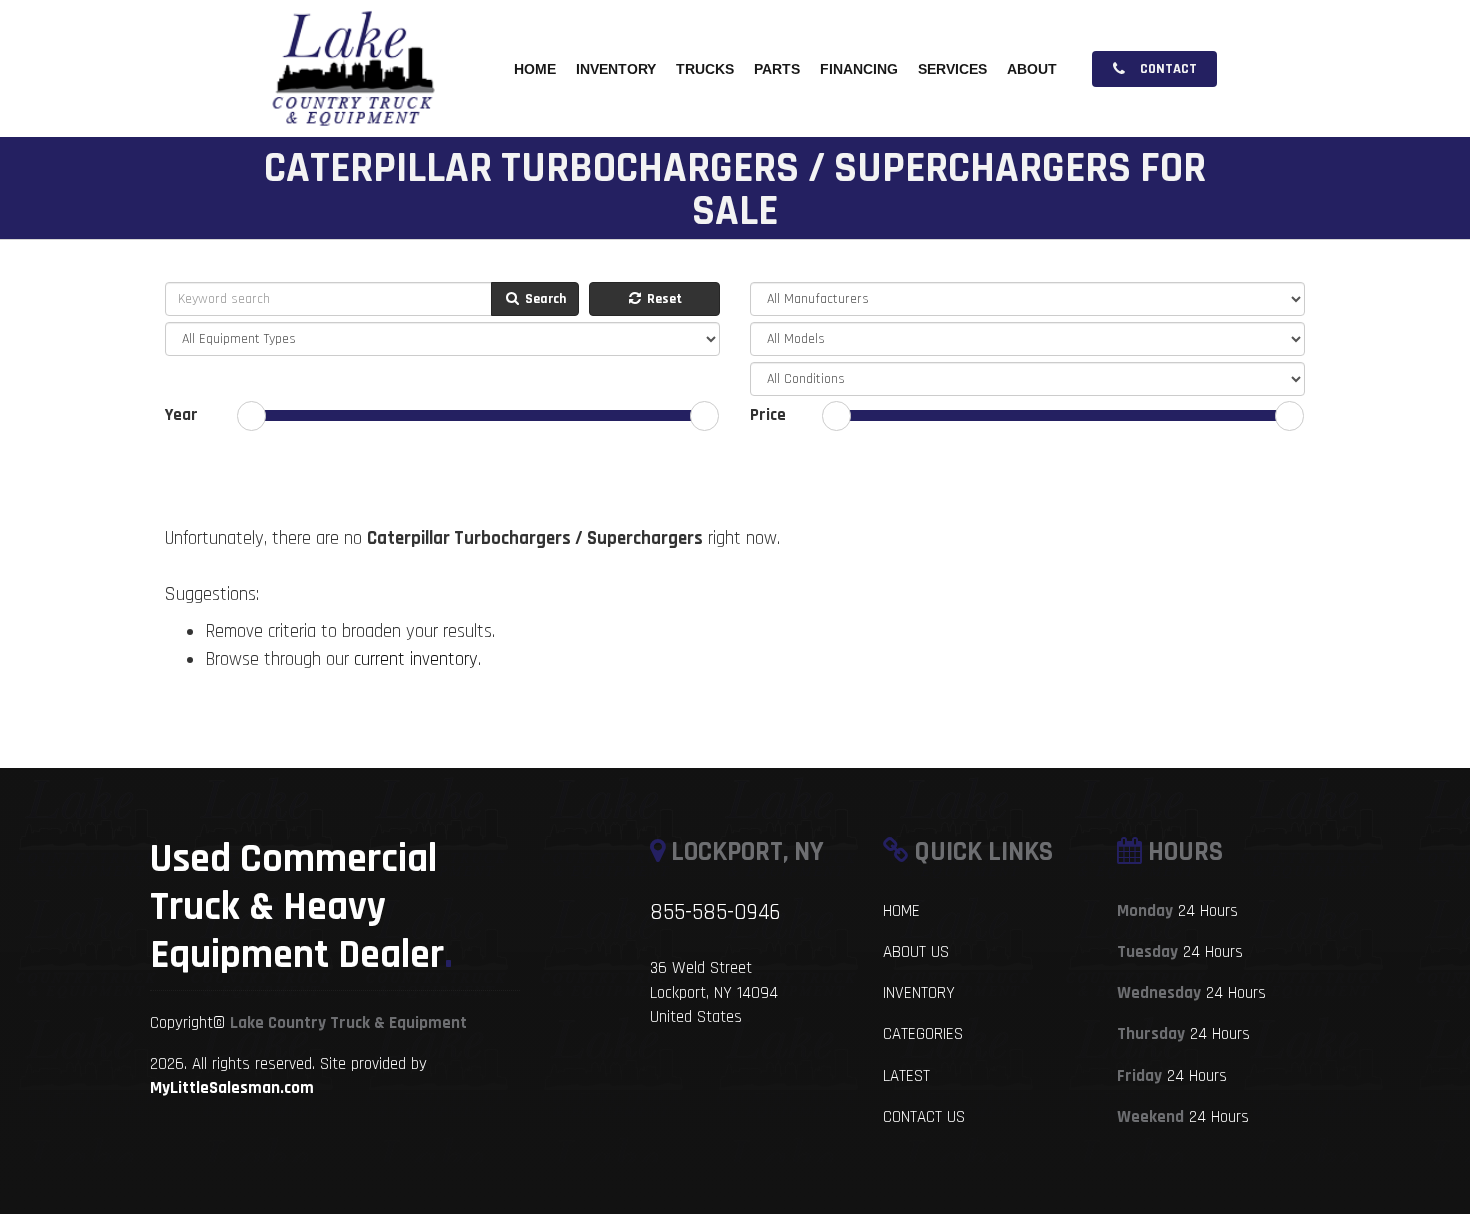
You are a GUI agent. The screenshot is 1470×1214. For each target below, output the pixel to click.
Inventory (616, 69)
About (1032, 69)
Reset (663, 299)
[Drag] (251, 415)
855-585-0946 (715, 912)
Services (952, 69)
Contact (1167, 69)
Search (544, 299)
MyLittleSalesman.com (232, 1088)
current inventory (416, 659)
